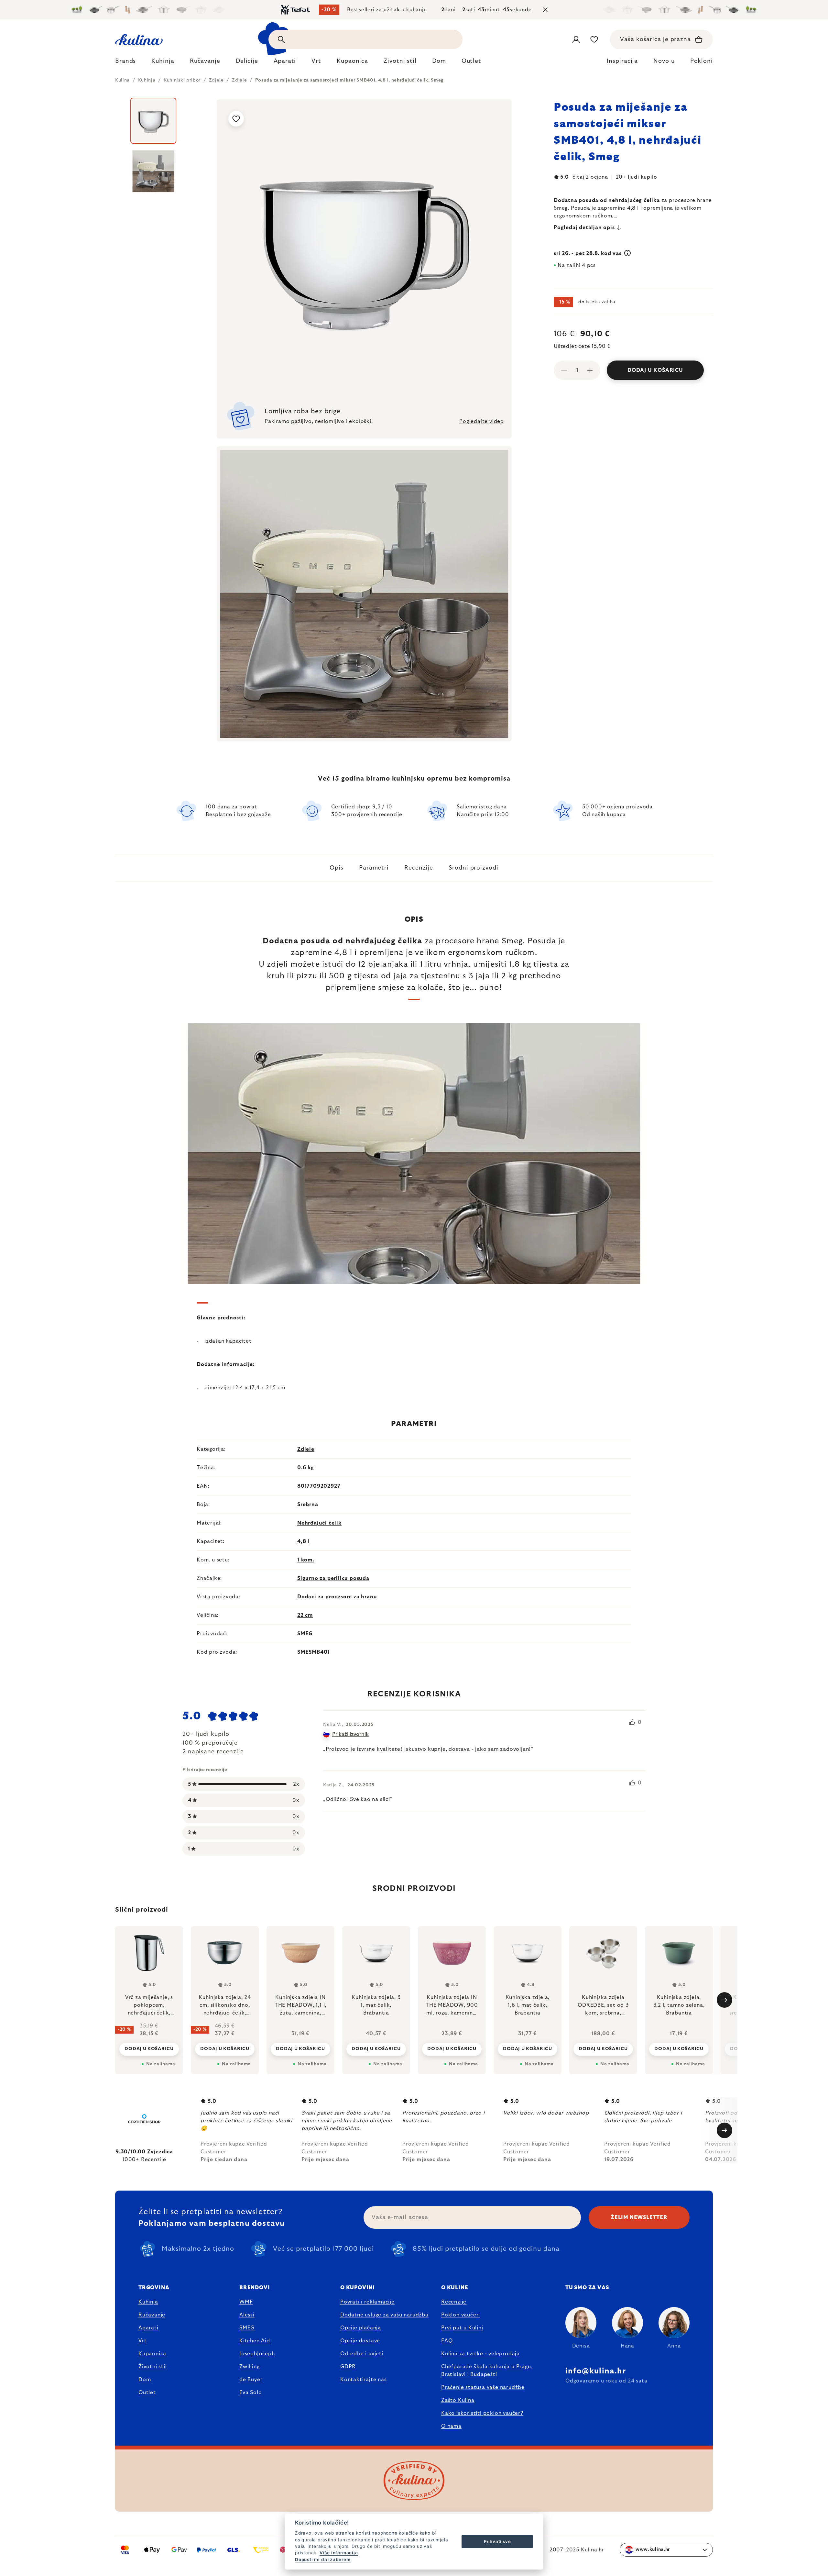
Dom (145, 2380)
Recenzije (419, 868)
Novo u (664, 61)
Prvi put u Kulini (462, 2328)
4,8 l (303, 1541)
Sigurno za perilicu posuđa (333, 1578)
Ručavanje (152, 2315)
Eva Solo (251, 2393)
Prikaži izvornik (350, 1734)
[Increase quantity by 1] (590, 370)
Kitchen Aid (255, 2341)
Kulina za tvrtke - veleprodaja (480, 2354)
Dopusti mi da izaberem (323, 2559)
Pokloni (702, 61)
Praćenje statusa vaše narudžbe (483, 2387)
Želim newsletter (639, 2217)
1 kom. (306, 1560)
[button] (149, 2045)
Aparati (148, 2328)
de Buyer (251, 2380)
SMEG (305, 1634)
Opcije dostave (360, 2341)
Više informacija (339, 2553)
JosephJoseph (257, 2354)
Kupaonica (152, 2354)
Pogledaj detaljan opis (584, 228)
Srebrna (308, 1505)
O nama (451, 2426)
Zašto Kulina (458, 2400)
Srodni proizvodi (473, 868)
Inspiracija (622, 61)
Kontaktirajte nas (364, 2380)
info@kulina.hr (596, 2371)
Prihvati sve (497, 2541)
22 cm (305, 1615)
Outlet (147, 2393)
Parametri (374, 868)
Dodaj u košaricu (655, 370)
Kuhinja (148, 2302)
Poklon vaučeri (461, 2315)
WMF (246, 2302)
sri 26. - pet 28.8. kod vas (588, 253)
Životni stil (153, 2367)
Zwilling (249, 2367)
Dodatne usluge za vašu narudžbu (384, 2315)
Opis (337, 868)
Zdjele (306, 1449)
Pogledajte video (482, 421)
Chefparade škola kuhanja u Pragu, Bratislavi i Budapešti (487, 2371)
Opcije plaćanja (361, 2328)
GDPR (348, 2367)
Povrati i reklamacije (367, 2302)
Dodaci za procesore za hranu (337, 1597)
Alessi (247, 2315)
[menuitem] (125, 63)
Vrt (142, 2341)
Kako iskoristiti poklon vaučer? (482, 2413)
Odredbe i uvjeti (362, 2354)
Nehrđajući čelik (319, 1523)
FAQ (447, 2341)
